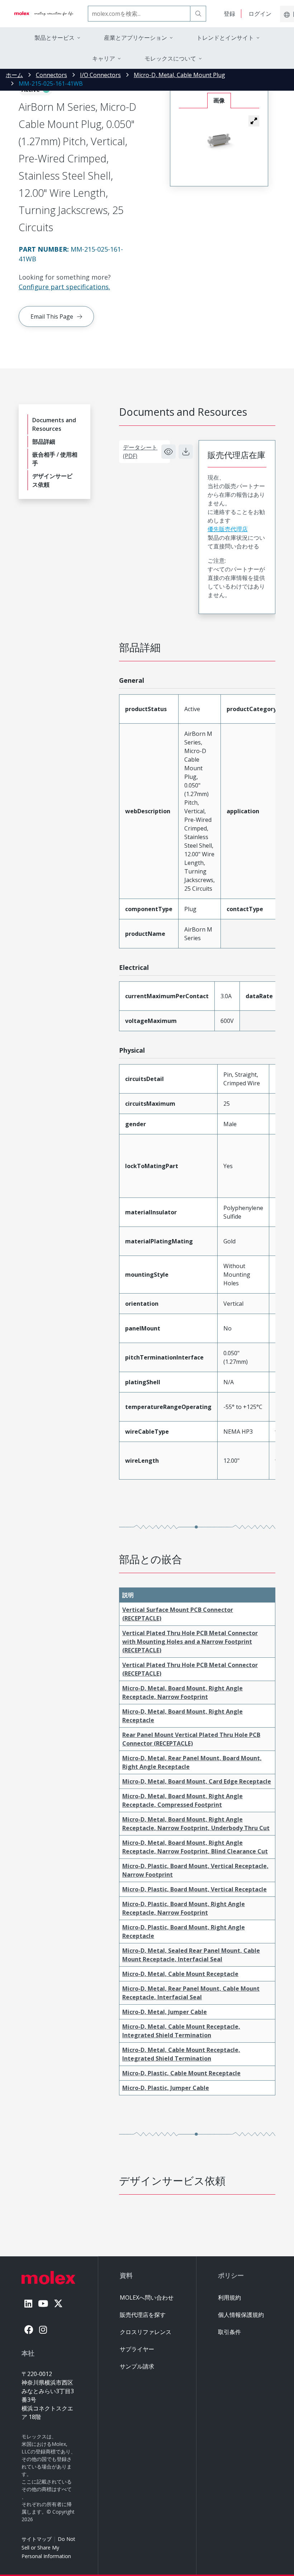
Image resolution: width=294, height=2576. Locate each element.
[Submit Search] (198, 14)
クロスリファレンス (146, 2332)
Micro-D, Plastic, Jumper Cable (166, 2088)
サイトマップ (37, 2539)
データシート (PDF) (140, 452)
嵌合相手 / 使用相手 (55, 459)
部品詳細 (44, 442)
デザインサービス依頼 (52, 480)
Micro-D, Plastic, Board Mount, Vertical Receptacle (195, 1889)
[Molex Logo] (44, 14)
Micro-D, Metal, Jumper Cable (165, 2012)
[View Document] (169, 452)
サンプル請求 (137, 2366)
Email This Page (52, 316)
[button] (254, 121)
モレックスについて (170, 58)
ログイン (260, 14)
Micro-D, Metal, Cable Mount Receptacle (180, 1974)
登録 (229, 14)
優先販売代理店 (228, 529)
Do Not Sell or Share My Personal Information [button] (48, 2548)
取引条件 (229, 2332)
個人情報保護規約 (241, 2315)
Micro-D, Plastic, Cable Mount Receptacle (181, 2073)
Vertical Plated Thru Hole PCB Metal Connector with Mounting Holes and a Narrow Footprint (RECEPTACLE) (190, 1642)
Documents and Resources (54, 424)
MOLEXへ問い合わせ (147, 2298)
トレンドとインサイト (225, 38)
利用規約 (229, 2298)
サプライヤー (137, 2349)
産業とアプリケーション (136, 38)
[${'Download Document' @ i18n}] (186, 452)
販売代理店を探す (143, 2315)
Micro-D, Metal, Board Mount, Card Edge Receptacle (197, 1781)
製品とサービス (54, 38)
